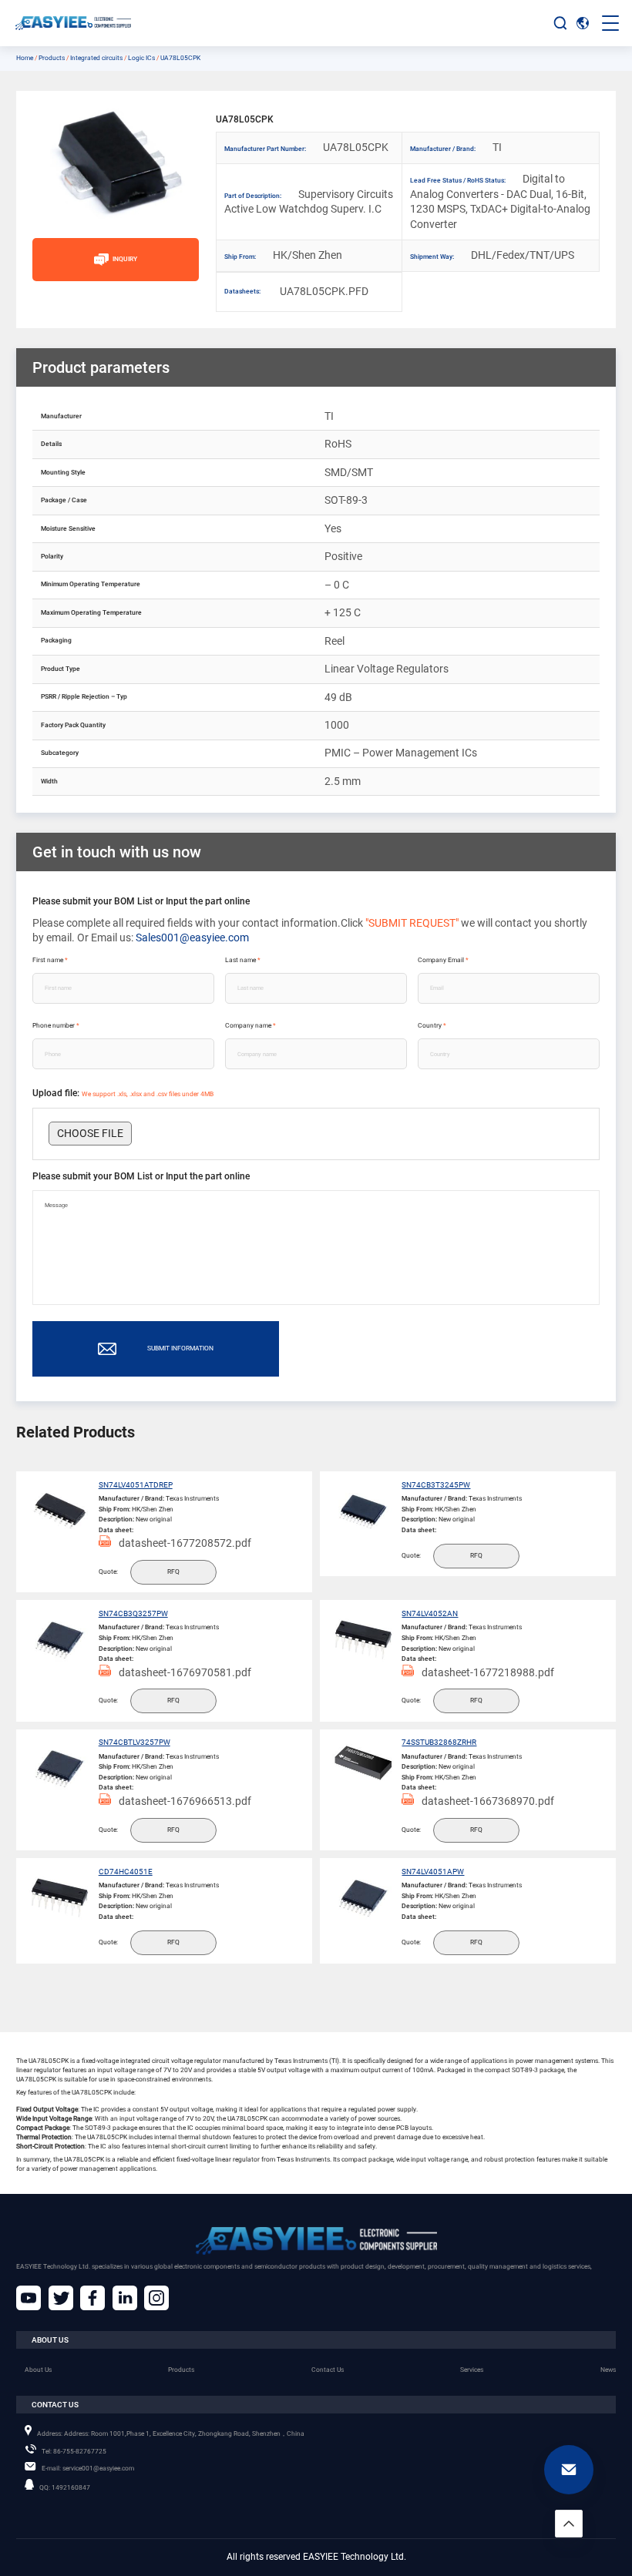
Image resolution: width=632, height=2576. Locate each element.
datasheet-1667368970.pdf (488, 1801)
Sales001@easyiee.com (192, 937)
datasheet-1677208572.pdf (185, 1543)
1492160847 (65, 2487)
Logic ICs (141, 58)
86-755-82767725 (74, 2451)
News (608, 2370)
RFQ (173, 1571)
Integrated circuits (96, 58)
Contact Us (328, 2370)
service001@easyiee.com (88, 2468)
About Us (38, 2370)
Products (52, 58)
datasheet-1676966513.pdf (185, 1801)
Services (472, 2370)
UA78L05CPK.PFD (301, 291)
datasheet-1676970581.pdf (185, 1672)
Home (25, 58)
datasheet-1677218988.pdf (488, 1672)
